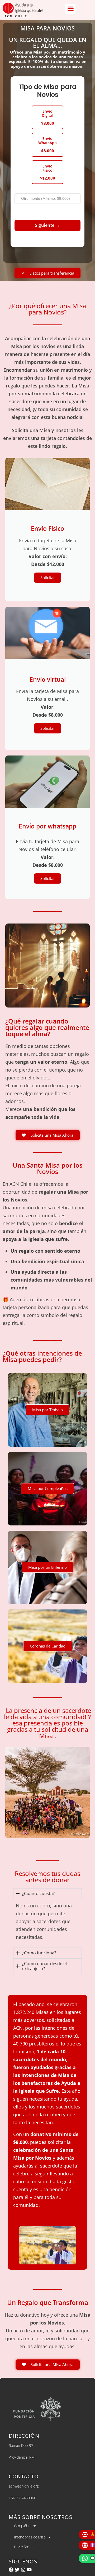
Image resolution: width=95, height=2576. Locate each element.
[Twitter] (17, 2570)
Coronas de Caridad (48, 1646)
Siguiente (47, 225)
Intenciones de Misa (30, 2537)
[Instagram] (23, 2570)
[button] (70, 9)
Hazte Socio (23, 2547)
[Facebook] (11, 2570)
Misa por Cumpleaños (48, 1488)
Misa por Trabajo (47, 1410)
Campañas (22, 2526)
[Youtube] (29, 2570)
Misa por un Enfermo (47, 1567)
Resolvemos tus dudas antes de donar (47, 1877)
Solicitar (48, 578)
